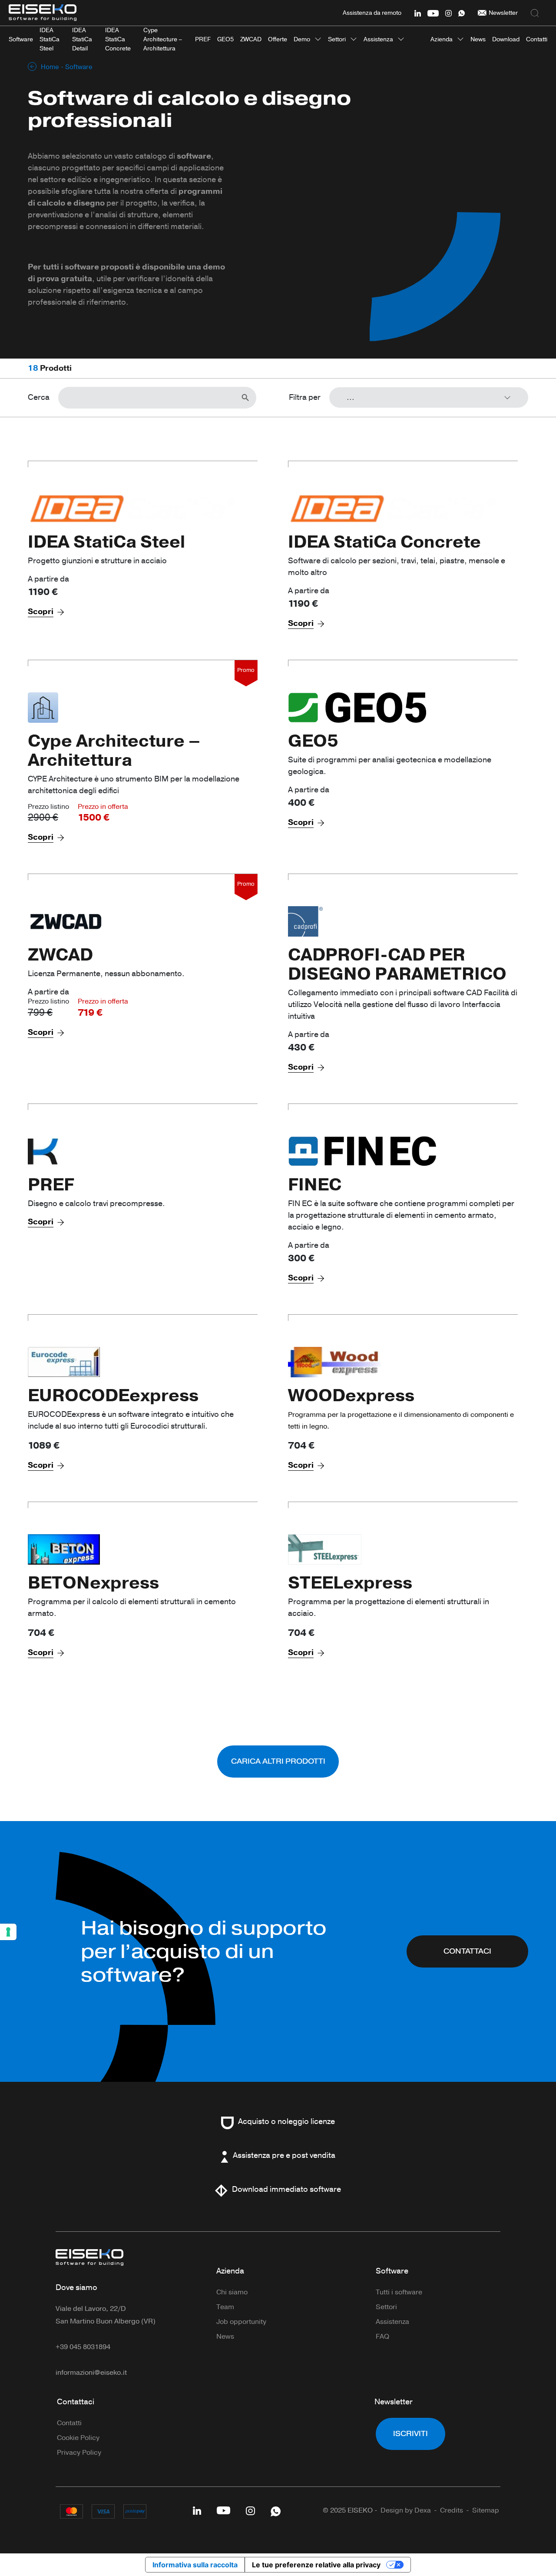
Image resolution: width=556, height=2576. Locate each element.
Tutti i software (399, 2292)
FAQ (382, 2337)
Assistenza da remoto (372, 13)
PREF (51, 1185)
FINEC (315, 1185)
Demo (302, 39)
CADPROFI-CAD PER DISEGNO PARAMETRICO (397, 964)
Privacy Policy (79, 2453)
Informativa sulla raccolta (195, 2565)
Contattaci (76, 2402)
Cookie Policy (78, 2438)
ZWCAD (60, 955)
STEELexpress (350, 1583)
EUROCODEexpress (113, 1396)
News (225, 2337)
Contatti (69, 2423)
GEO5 (313, 741)
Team (225, 2307)
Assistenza (378, 39)
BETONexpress (93, 1583)
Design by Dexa (406, 2510)
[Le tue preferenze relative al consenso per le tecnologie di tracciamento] (8, 1932)
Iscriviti (410, 2434)
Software (392, 2271)
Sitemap (486, 2510)
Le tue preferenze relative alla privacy (316, 2565)
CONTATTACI (467, 1951)
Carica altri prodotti (278, 1761)
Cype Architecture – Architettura (114, 751)
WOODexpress (351, 1396)
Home (50, 67)
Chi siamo (232, 2292)
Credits (452, 2510)
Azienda (442, 39)
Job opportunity (241, 2322)
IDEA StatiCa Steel (106, 542)
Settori (337, 39)
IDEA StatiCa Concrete (384, 542)
